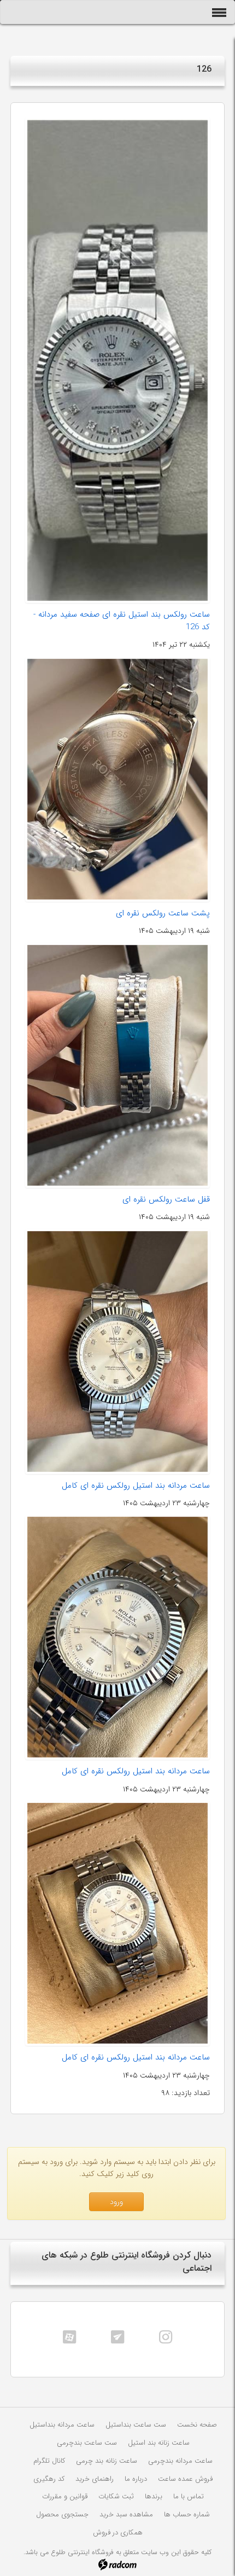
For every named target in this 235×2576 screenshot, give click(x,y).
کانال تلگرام (49, 2461)
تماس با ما (189, 2496)
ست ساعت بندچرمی (87, 2443)
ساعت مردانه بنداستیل (62, 2425)
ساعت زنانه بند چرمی (107, 2461)
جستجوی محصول (62, 2514)
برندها (154, 2496)
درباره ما (136, 2479)
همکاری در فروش (118, 2533)
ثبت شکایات (116, 2496)
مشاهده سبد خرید (126, 2514)
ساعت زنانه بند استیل (159, 2443)
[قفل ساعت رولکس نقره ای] (117, 1065)
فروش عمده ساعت (185, 2479)
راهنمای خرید (95, 2479)
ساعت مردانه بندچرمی (180, 2461)
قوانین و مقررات (65, 2496)
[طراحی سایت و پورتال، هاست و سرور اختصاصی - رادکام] (117, 2564)
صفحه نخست (197, 2425)
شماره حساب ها (187, 2514)
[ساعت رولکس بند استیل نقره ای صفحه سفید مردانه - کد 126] (117, 360)
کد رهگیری (49, 2479)
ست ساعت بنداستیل (136, 2425)
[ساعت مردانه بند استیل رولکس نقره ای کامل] (117, 1351)
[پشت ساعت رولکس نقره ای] (117, 779)
